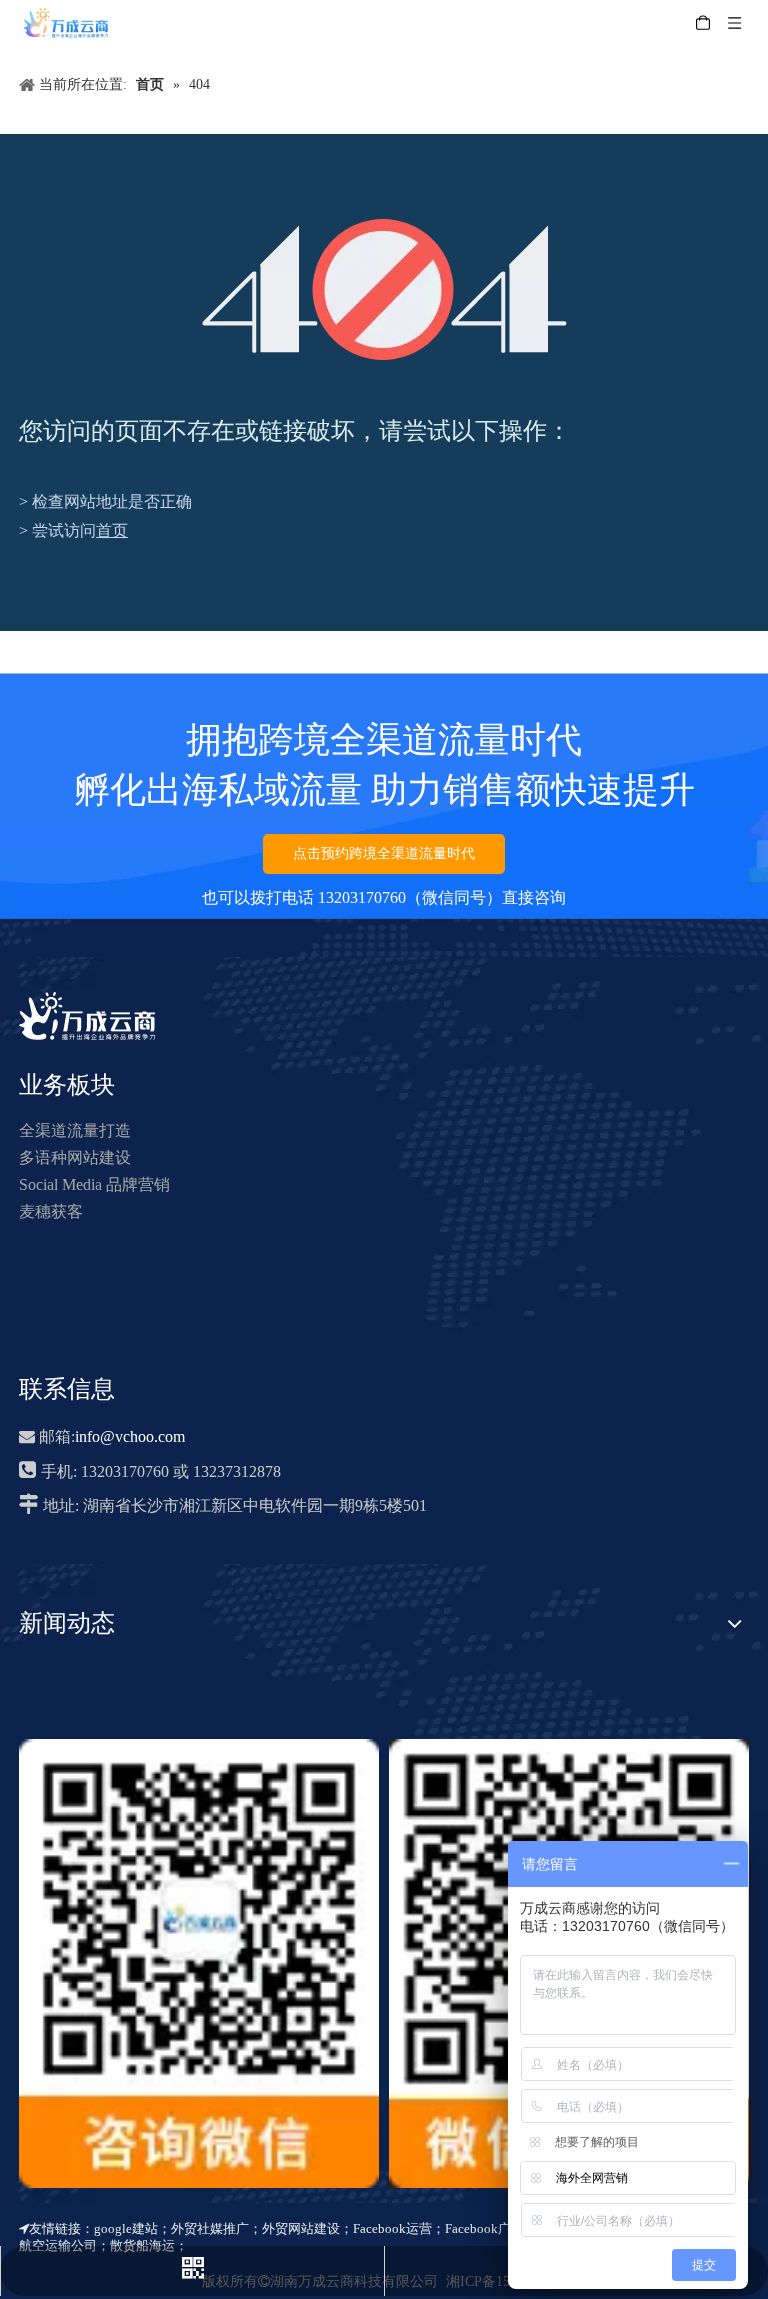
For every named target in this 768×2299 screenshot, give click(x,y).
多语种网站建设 (75, 1157)
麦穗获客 (51, 1211)
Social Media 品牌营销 (94, 1184)
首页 (112, 530)
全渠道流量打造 (75, 1130)
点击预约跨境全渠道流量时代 (384, 853)
